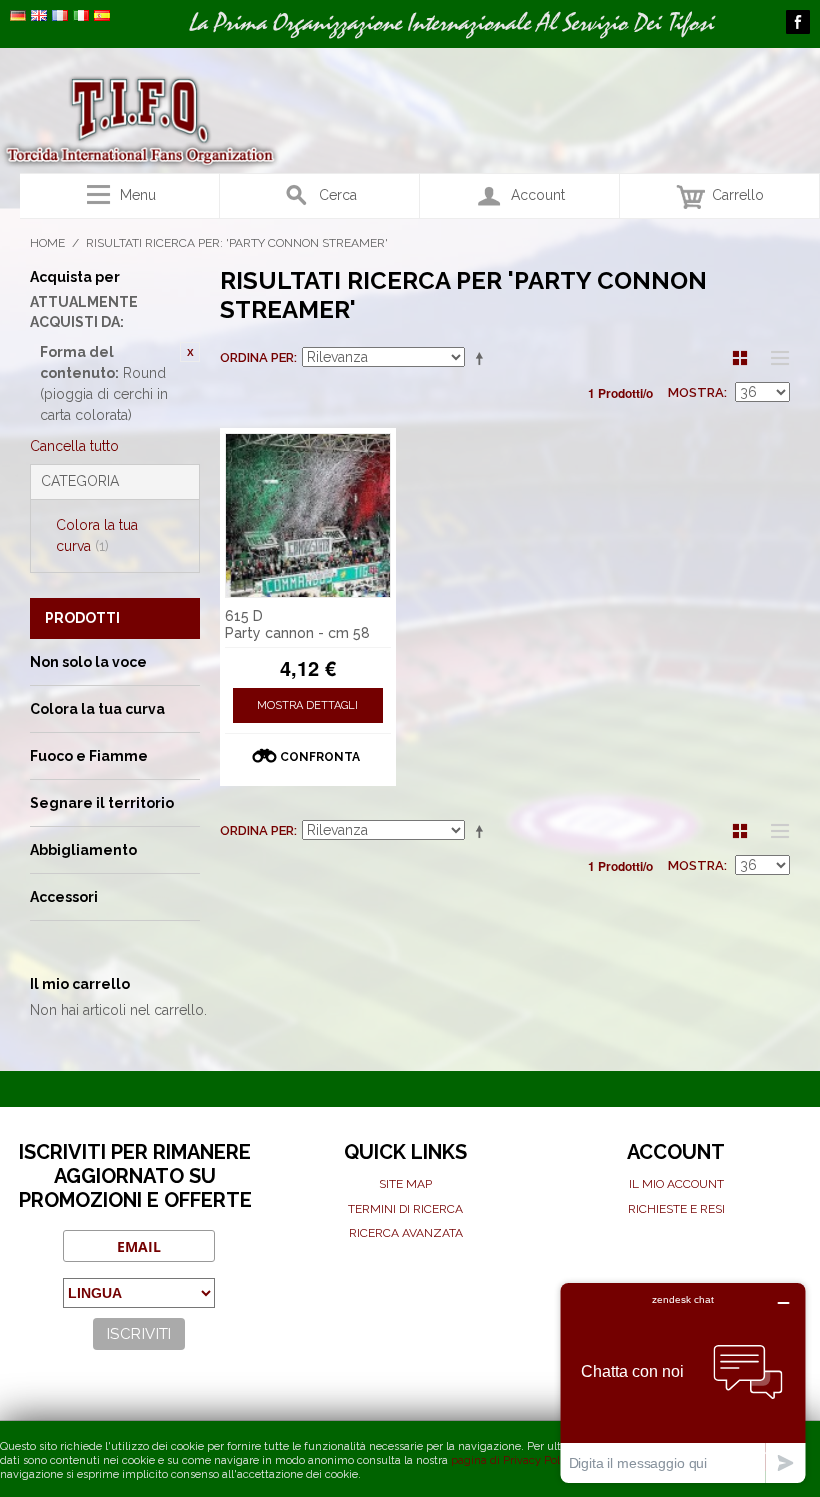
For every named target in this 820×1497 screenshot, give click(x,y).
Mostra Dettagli (307, 705)
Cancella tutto (74, 446)
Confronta (320, 757)
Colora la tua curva (97, 535)
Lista (775, 358)
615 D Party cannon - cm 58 (297, 624)
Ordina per (257, 357)
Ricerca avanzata (406, 1233)
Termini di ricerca (405, 1209)
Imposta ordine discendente (483, 358)
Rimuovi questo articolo (190, 352)
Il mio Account (676, 1184)
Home (47, 243)
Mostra (696, 392)
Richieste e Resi (676, 1209)
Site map (405, 1184)
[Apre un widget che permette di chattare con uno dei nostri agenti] (683, 1382)
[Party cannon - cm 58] (308, 516)
